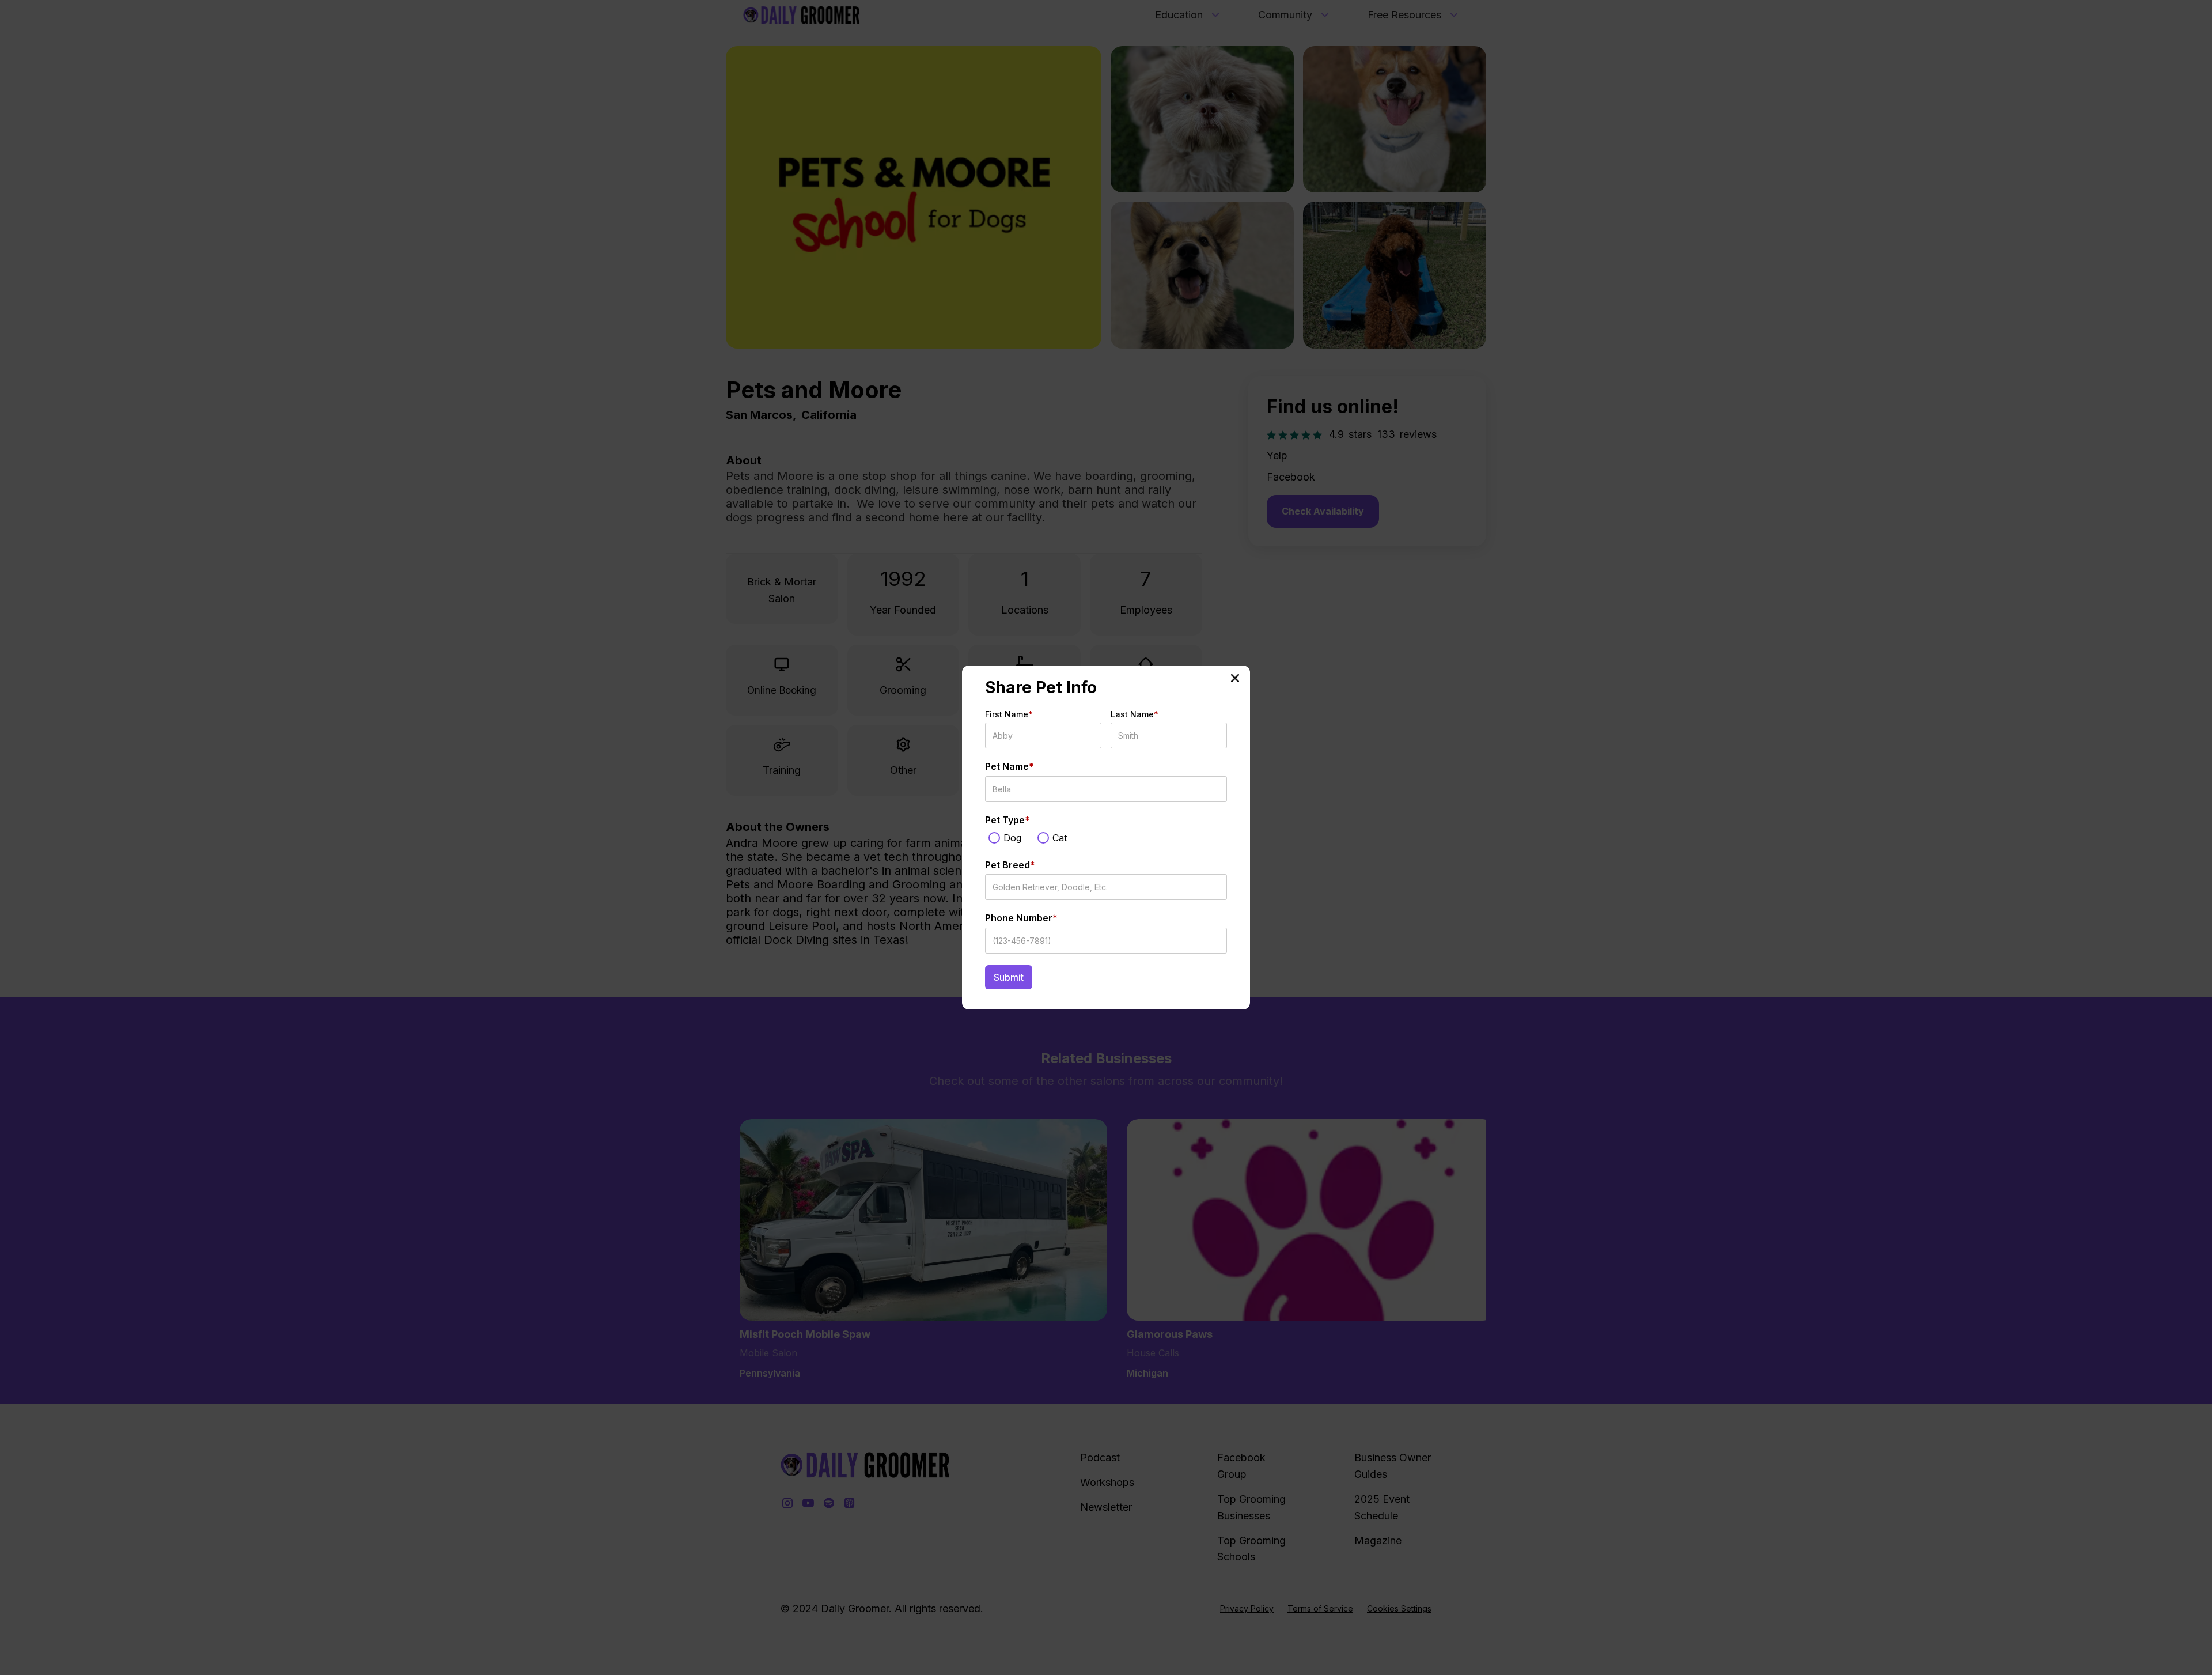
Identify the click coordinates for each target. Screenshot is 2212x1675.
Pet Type (1007, 820)
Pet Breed (1010, 865)
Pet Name (1010, 766)
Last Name (1135, 714)
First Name (1009, 714)
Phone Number (1021, 918)
